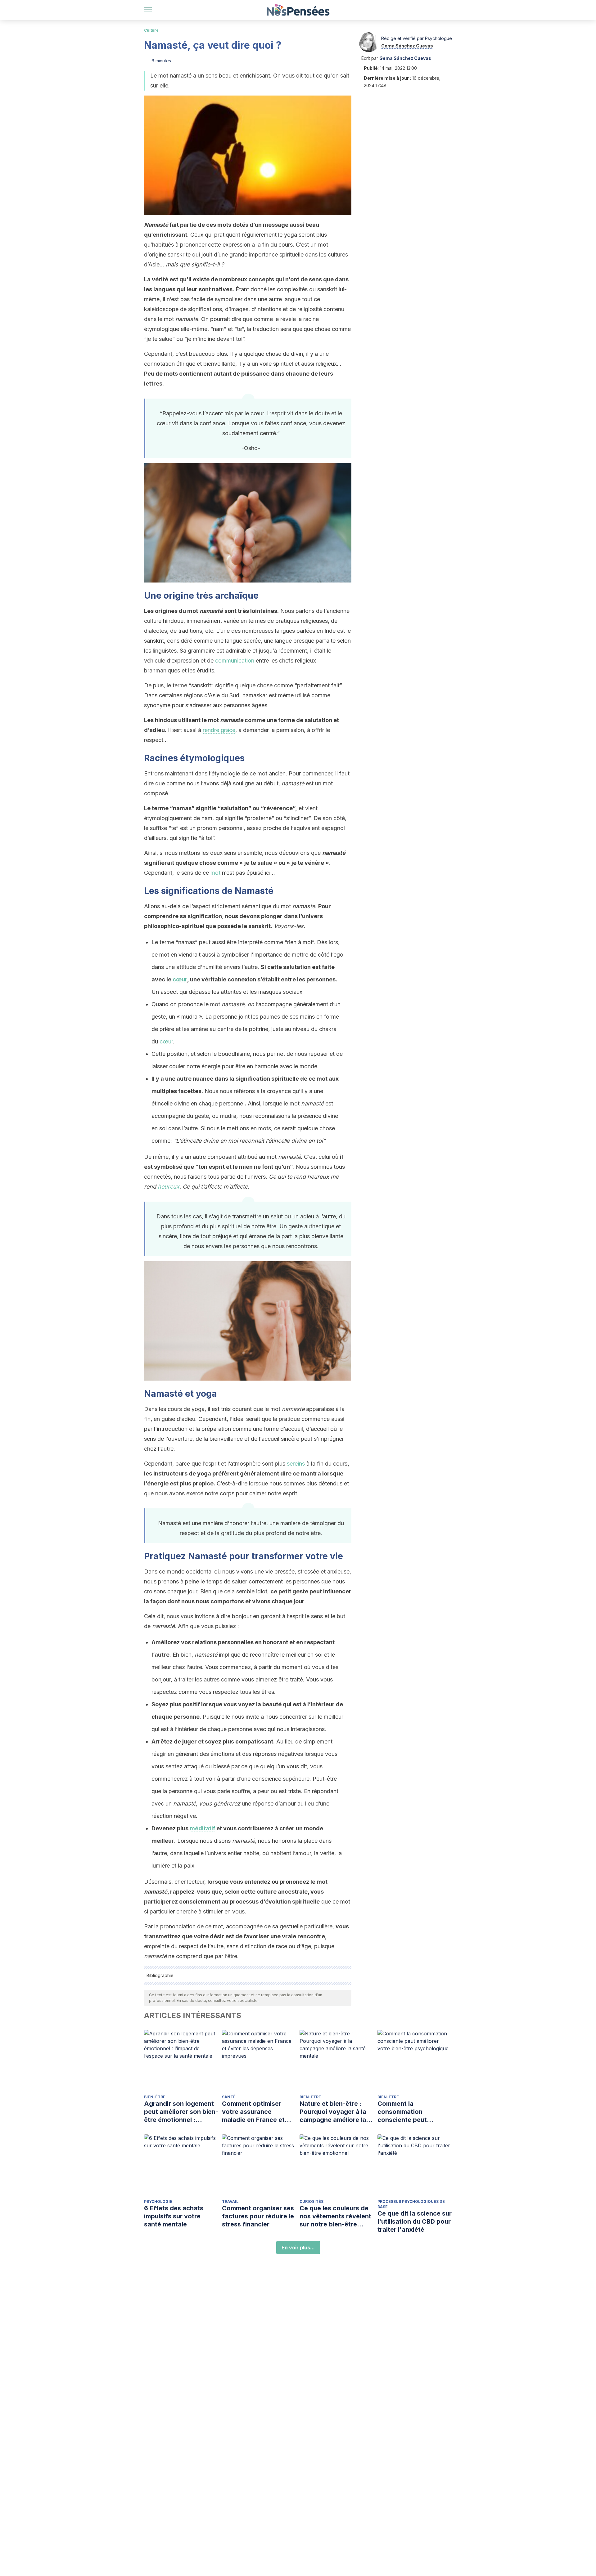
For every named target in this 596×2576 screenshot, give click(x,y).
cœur (180, 979)
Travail (230, 2201)
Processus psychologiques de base (411, 2204)
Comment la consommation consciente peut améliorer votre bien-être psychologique (409, 2112)
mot (215, 873)
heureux (169, 1187)
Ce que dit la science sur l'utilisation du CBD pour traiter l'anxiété (415, 2221)
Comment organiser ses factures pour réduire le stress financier (258, 2216)
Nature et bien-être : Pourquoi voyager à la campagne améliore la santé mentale (333, 2112)
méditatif (202, 1828)
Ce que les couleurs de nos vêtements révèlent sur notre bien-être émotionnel (335, 2216)
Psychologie (158, 2201)
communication (235, 661)
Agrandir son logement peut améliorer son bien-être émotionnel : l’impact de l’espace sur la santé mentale (181, 2112)
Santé (229, 2097)
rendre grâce (219, 730)
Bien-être (155, 2097)
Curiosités (312, 2201)
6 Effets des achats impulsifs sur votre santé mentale (174, 2216)
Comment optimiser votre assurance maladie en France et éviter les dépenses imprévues (253, 2112)
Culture (151, 30)
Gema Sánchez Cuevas (407, 46)
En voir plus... (298, 2248)
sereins (296, 1464)
